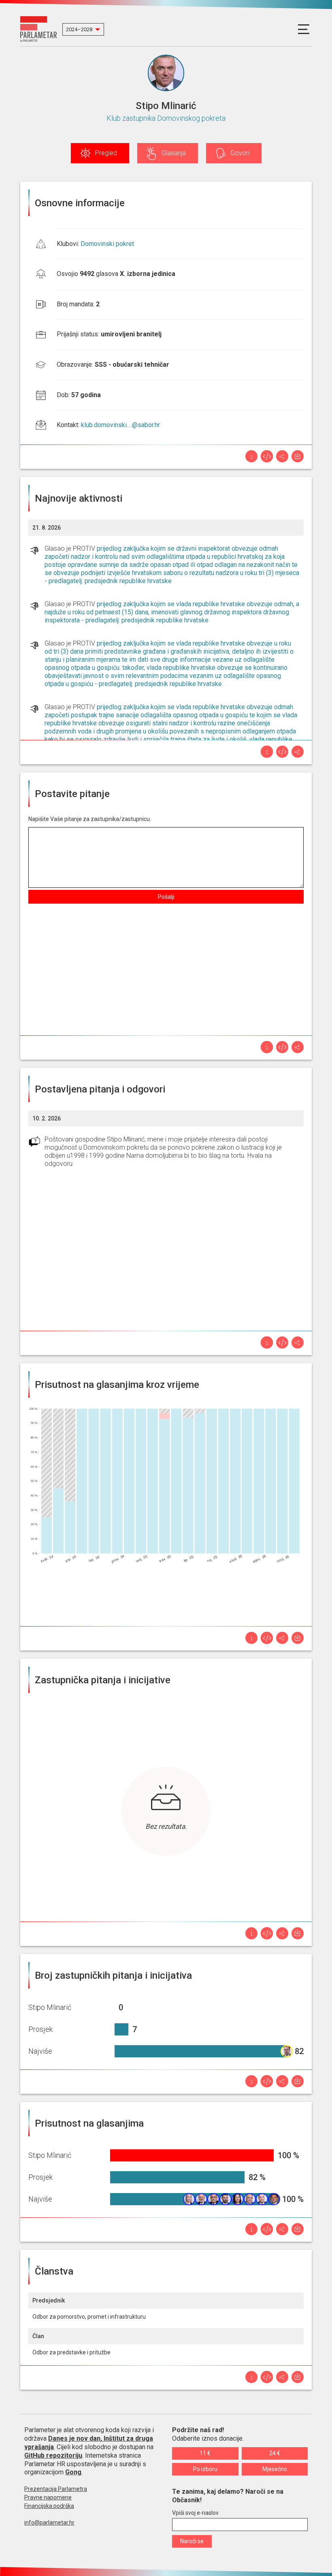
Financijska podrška (49, 2506)
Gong (73, 2472)
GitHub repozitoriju (53, 2455)
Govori (240, 153)
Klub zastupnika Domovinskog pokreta (166, 118)
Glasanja (174, 153)
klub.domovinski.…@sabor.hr (120, 425)
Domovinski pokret (107, 244)
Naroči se (192, 2541)
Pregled (106, 153)
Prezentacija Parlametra (56, 2489)
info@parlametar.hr (49, 2523)
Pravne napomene (48, 2497)
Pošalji (166, 897)
